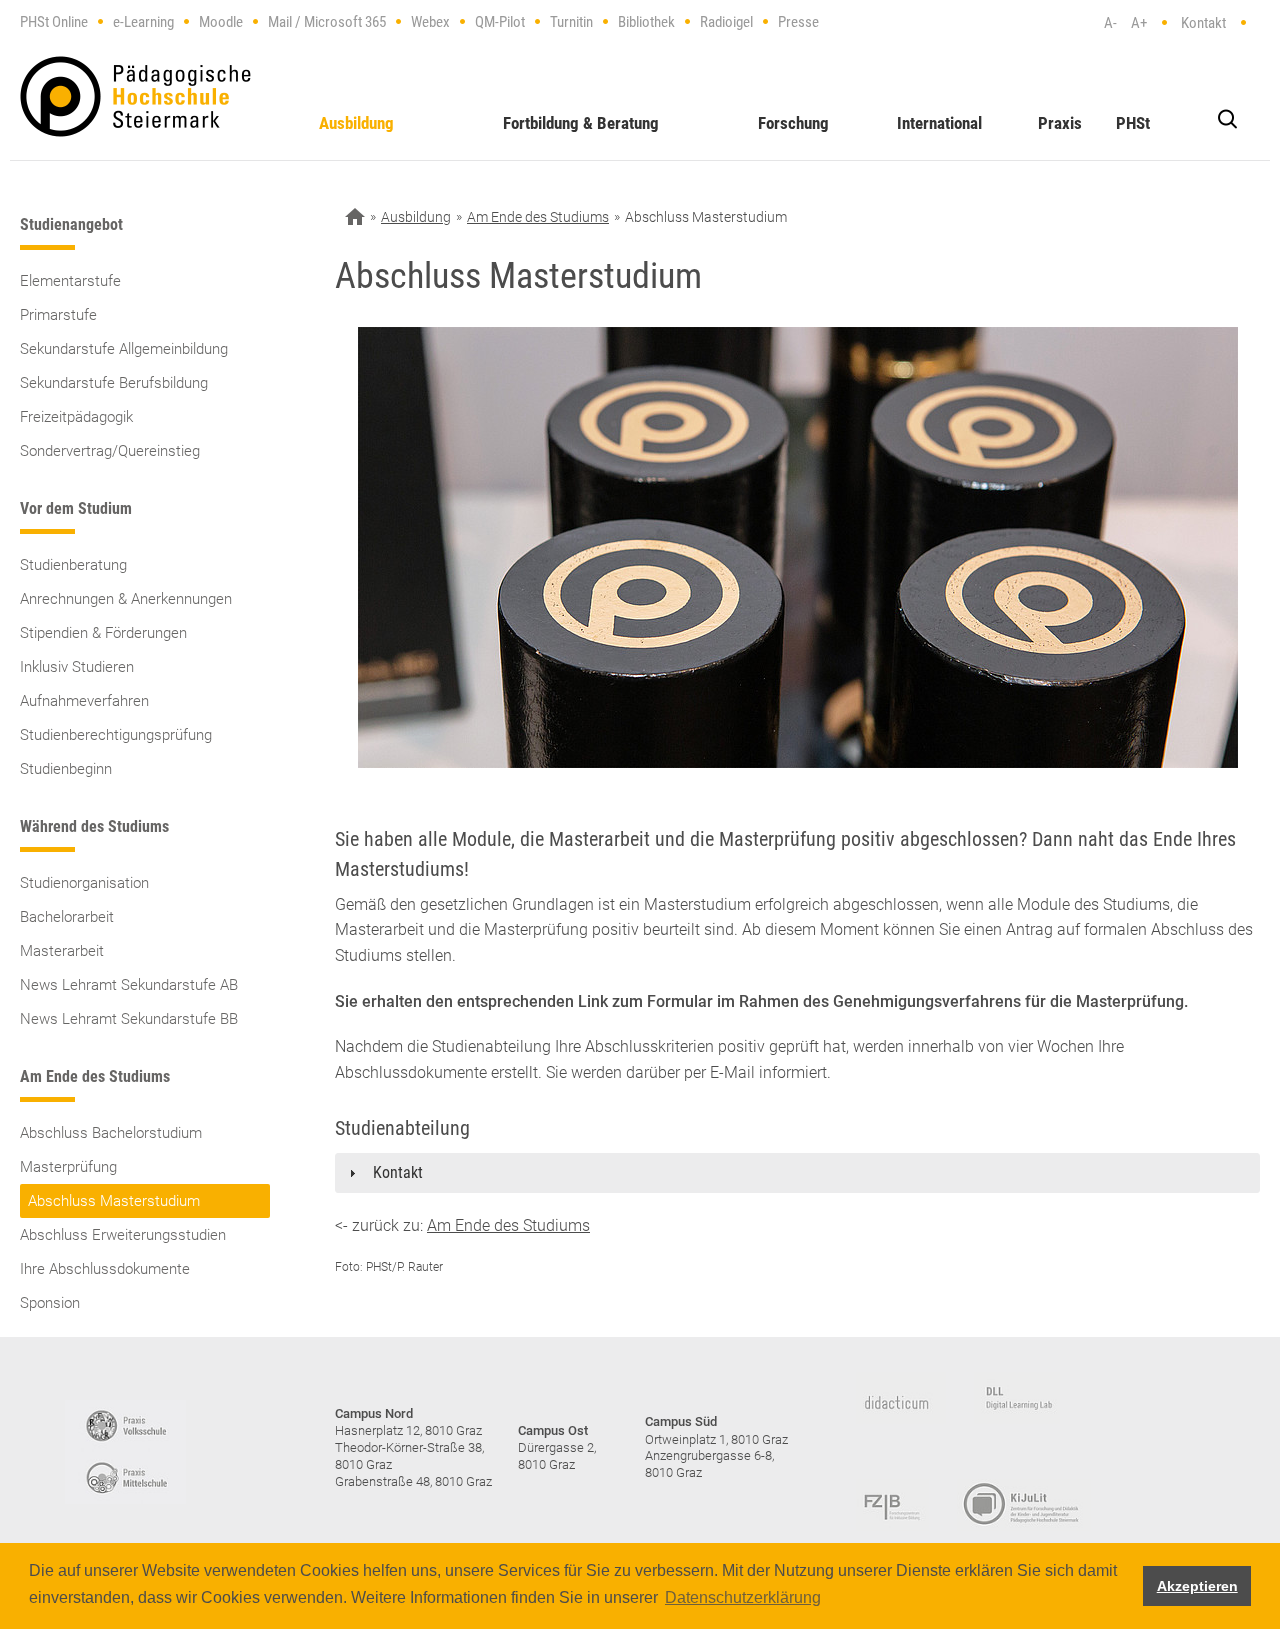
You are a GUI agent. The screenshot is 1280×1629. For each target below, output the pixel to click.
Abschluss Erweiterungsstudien (123, 1235)
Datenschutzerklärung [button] (743, 1597)
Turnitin (571, 22)
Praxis (1060, 123)
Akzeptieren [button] (1197, 1586)
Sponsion (50, 1303)
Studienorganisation (84, 883)
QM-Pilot (500, 22)
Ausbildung (356, 123)
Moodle (221, 22)
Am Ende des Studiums (538, 217)
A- (1110, 23)
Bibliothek (646, 22)
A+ (1139, 23)
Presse (798, 22)
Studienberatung (73, 565)
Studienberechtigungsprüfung (116, 735)
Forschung (793, 123)
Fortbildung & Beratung (581, 123)
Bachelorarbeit (67, 917)
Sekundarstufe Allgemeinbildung (124, 349)
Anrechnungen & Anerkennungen (126, 599)
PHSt (1133, 123)
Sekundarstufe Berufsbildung (114, 383)
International (939, 123)
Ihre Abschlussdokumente (105, 1269)
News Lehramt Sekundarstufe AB (129, 985)
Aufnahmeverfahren (84, 701)
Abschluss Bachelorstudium (111, 1133)
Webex (430, 22)
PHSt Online (54, 22)
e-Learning (143, 22)
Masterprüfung (68, 1167)
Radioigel (726, 22)
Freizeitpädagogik (76, 417)
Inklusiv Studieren (77, 667)
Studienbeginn (66, 769)
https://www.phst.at (135, 96)
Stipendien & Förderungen (103, 633)
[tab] (797, 1173)
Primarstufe (58, 315)
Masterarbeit (62, 951)
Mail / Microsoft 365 (327, 22)
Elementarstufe (70, 281)
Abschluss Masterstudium (114, 1201)
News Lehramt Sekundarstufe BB (129, 1019)
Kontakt (1203, 23)
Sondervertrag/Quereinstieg (110, 451)
